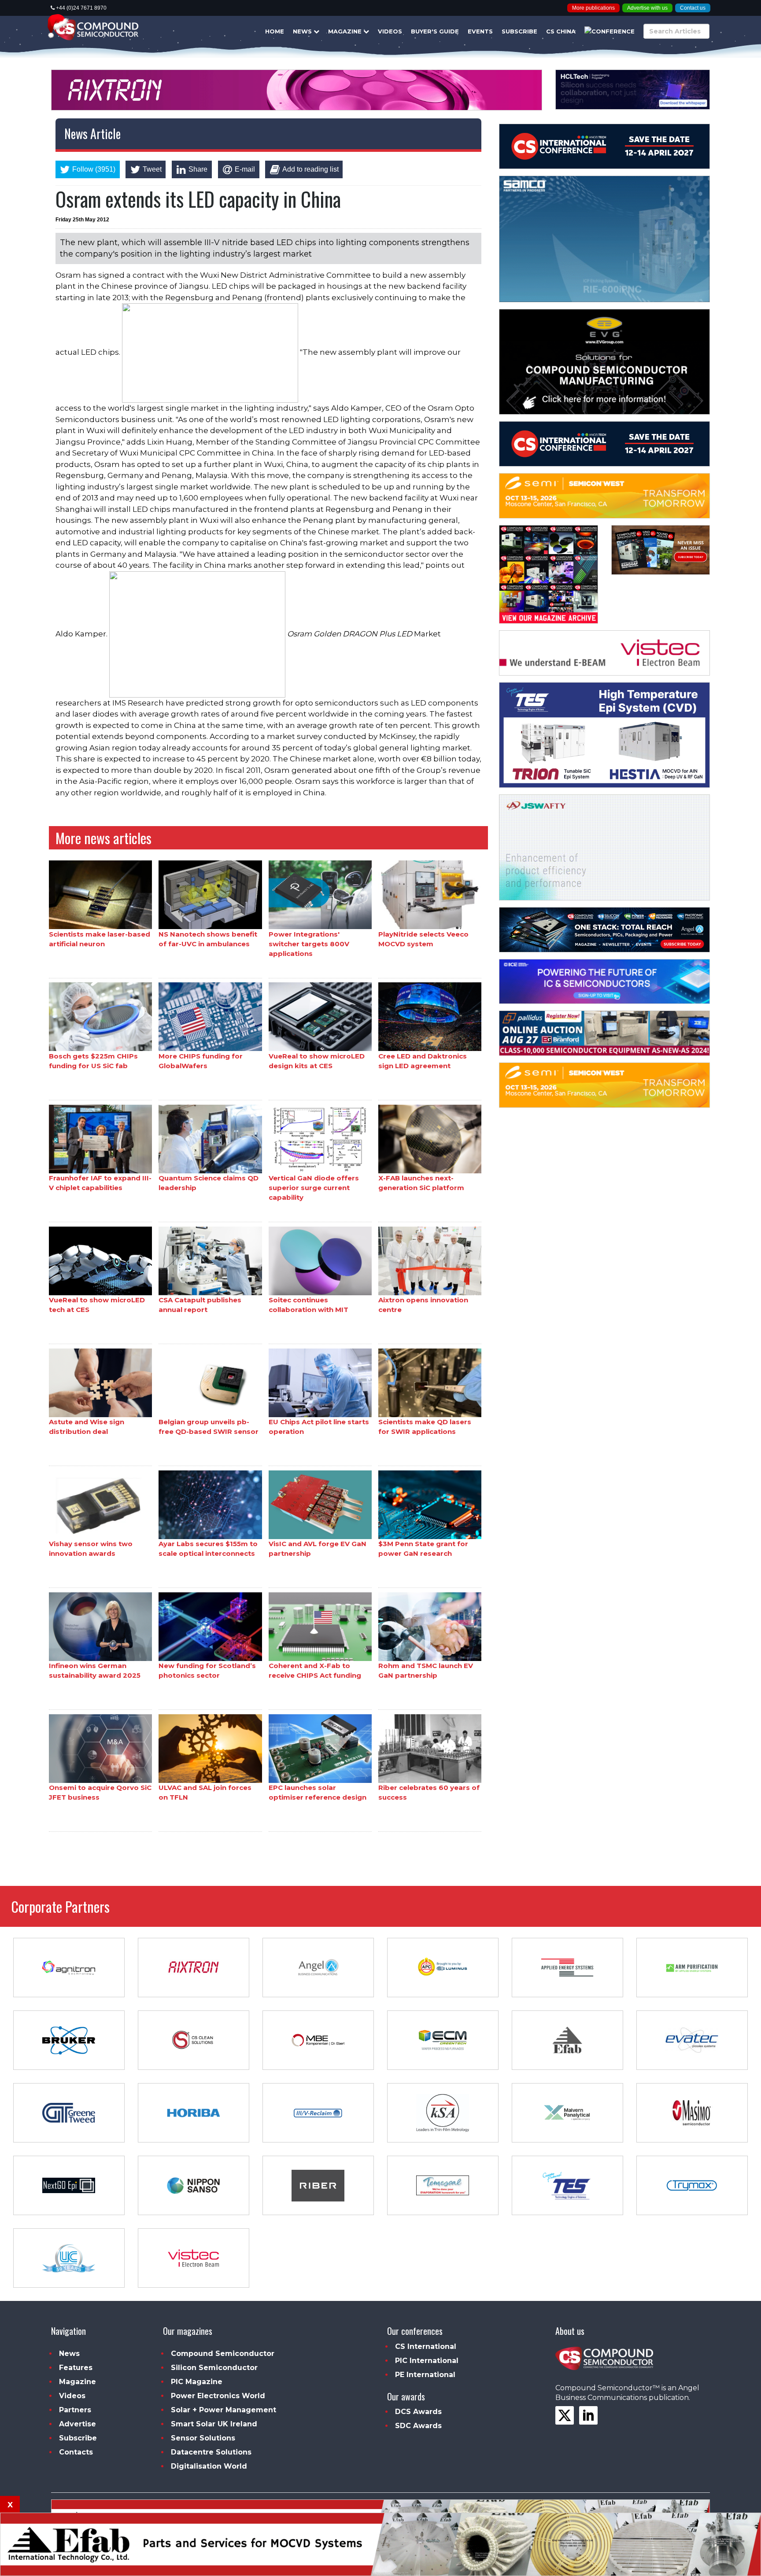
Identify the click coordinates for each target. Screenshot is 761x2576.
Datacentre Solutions (211, 2452)
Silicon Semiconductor (214, 2368)
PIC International (427, 2361)
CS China (561, 31)
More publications (593, 8)
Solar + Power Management (223, 2410)
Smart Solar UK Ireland (214, 2424)
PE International (425, 2375)
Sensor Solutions (203, 2438)
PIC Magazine (197, 2382)
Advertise (78, 2424)
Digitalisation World (209, 2466)
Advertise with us (647, 8)
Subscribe (519, 31)
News (303, 31)
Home (275, 31)
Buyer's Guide (435, 31)
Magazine (346, 31)
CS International (426, 2346)
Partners (75, 2410)
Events (480, 31)
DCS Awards (418, 2412)
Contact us (693, 8)
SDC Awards (418, 2426)
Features (76, 2368)
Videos (390, 31)
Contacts (76, 2452)
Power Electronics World (218, 2396)
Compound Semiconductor (223, 2354)
